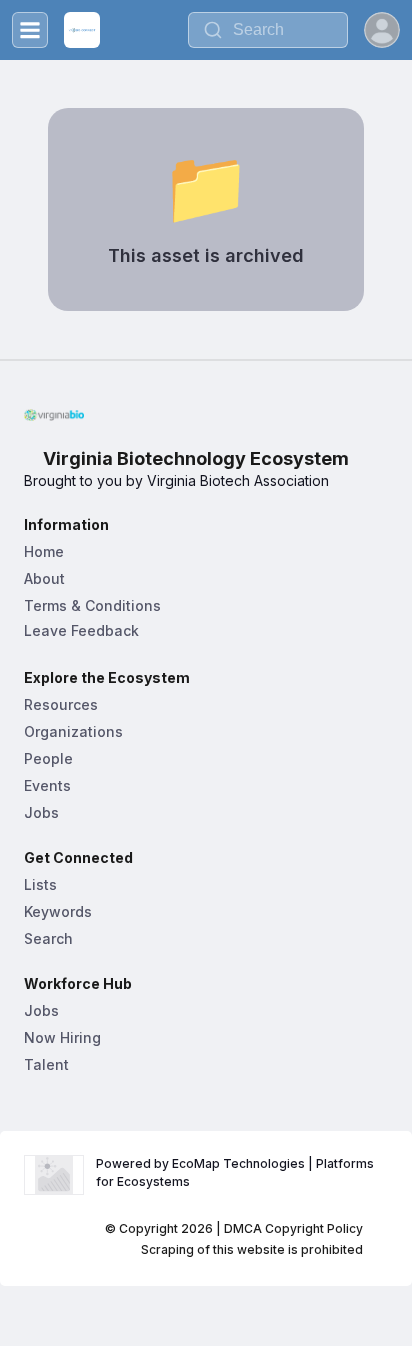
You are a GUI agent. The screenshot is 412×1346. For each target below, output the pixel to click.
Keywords (58, 911)
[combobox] (268, 30)
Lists (40, 884)
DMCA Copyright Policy (293, 1228)
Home (44, 551)
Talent (46, 1064)
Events (47, 785)
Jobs (41, 812)
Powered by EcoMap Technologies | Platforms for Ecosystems (236, 1172)
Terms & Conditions (92, 605)
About (44, 578)
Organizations (73, 731)
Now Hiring (62, 1037)
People (48, 758)
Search (48, 938)
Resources (61, 704)
